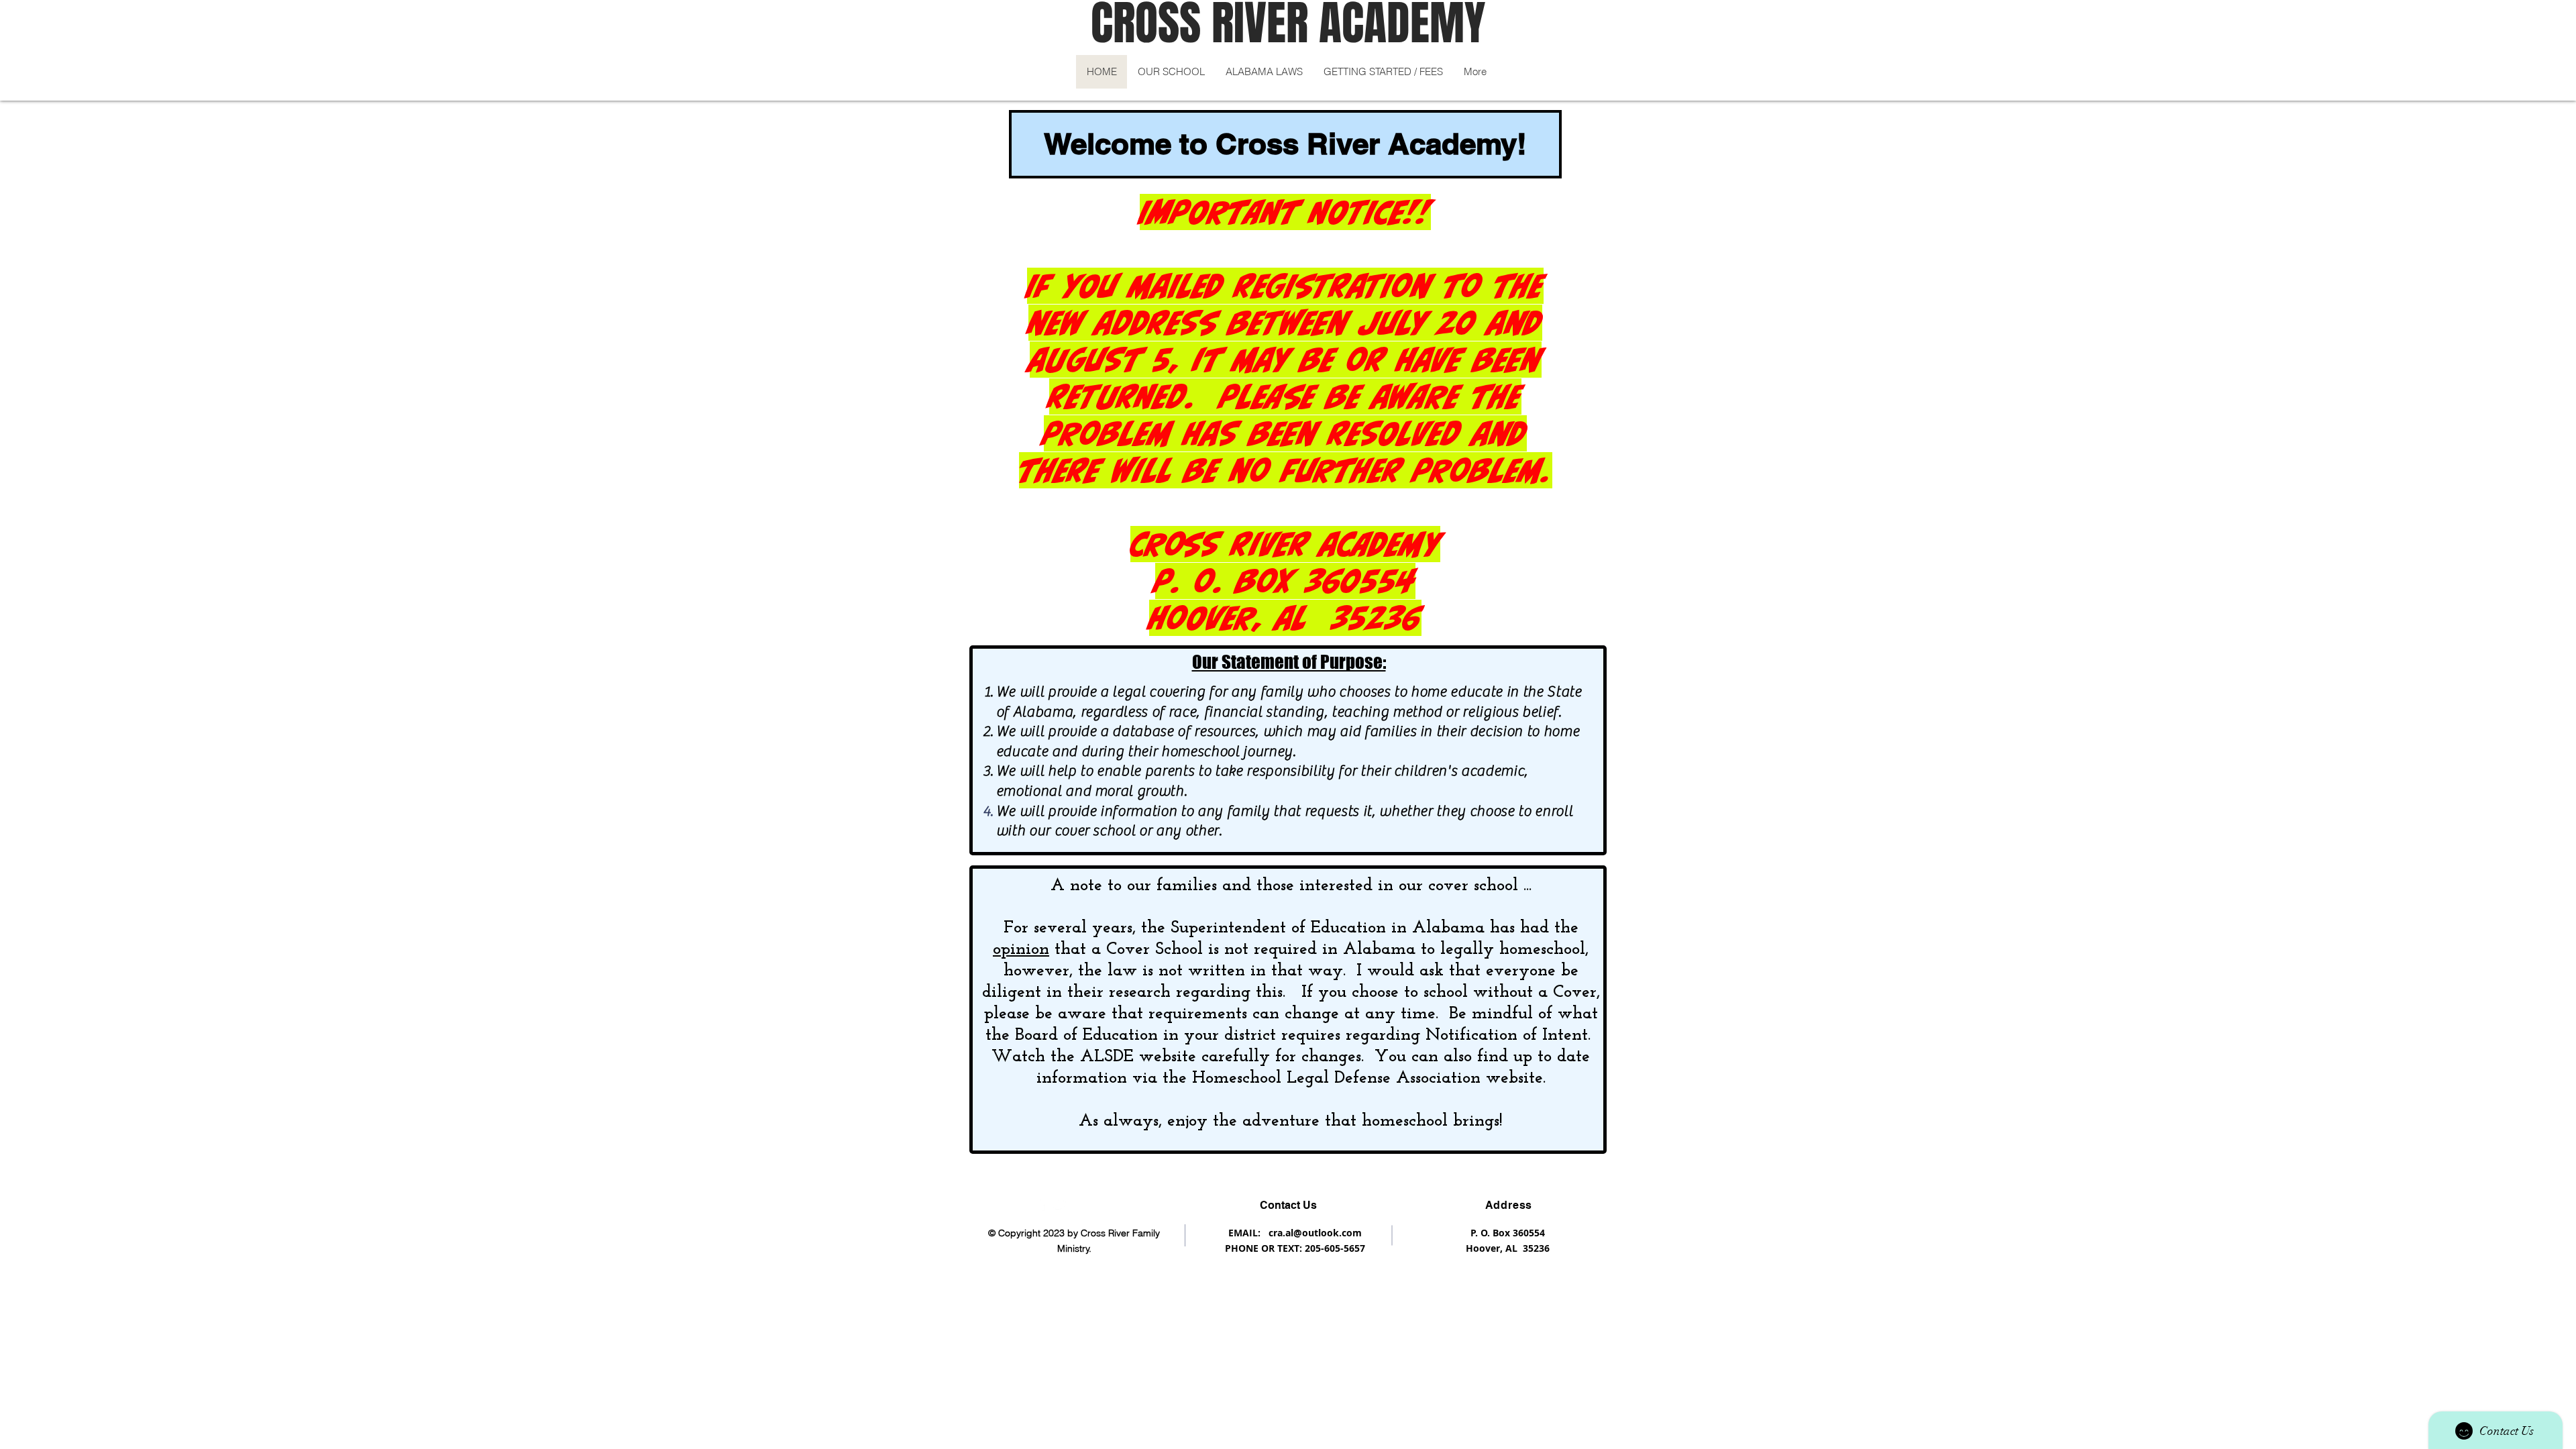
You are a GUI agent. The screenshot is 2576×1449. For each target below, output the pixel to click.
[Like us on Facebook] (1042, 1203)
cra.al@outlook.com (1315, 1233)
